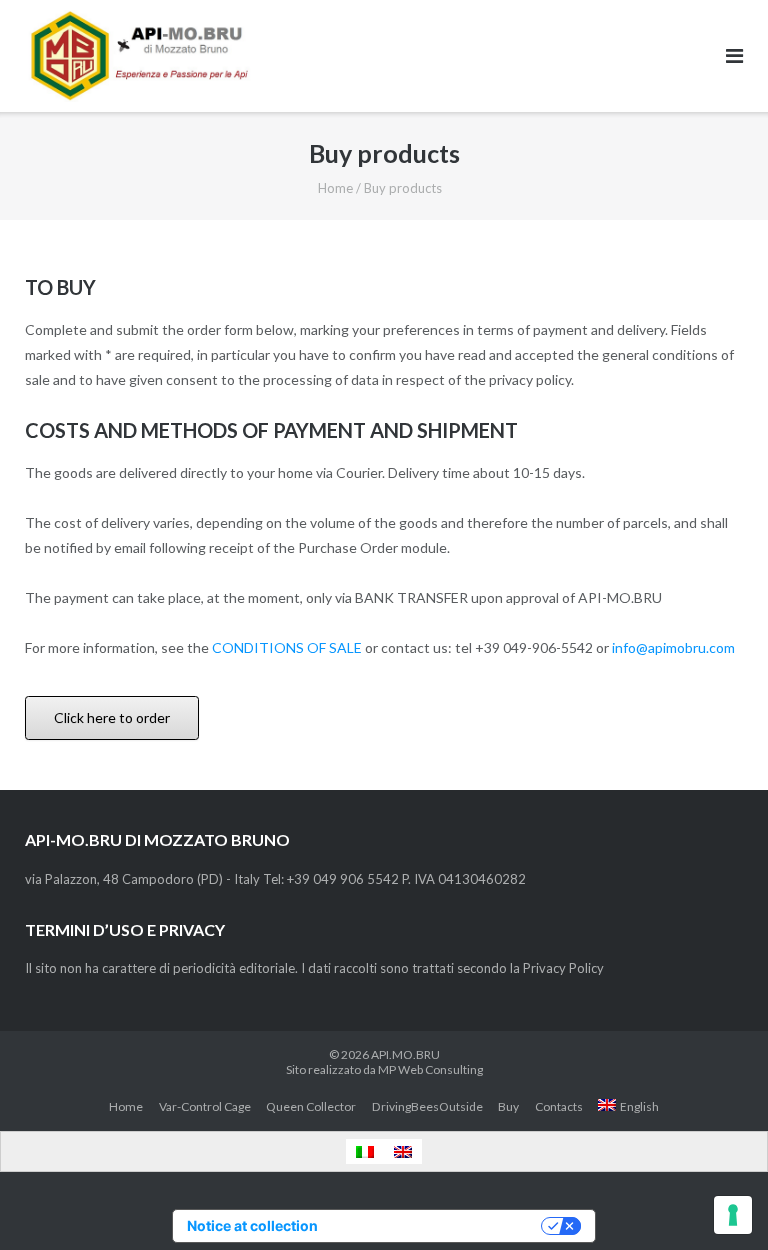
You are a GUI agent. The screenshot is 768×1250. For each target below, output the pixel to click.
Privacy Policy (563, 968)
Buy (508, 1106)
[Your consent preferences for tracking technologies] (733, 1215)
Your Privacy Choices (438, 1225)
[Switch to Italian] (365, 1151)
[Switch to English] (403, 1151)
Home (335, 188)
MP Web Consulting (430, 1069)
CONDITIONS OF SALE (287, 647)
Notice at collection (252, 1225)
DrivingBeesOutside (427, 1106)
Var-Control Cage (205, 1106)
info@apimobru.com (673, 647)
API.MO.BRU (405, 1054)
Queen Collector (311, 1106)
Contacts (559, 1106)
